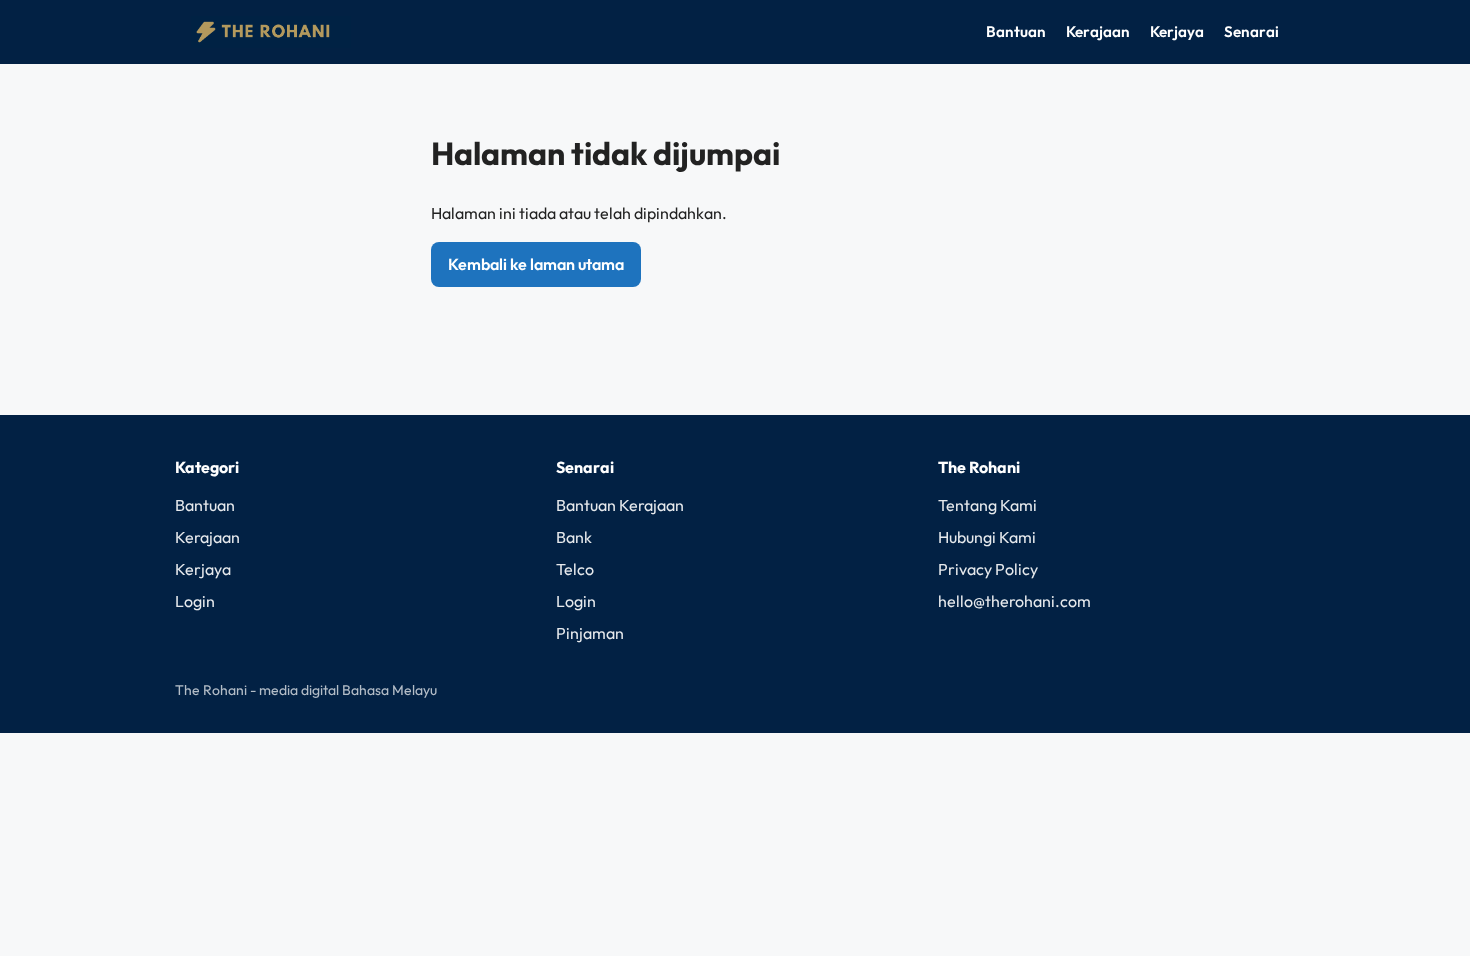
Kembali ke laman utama (536, 264)
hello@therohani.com (1014, 601)
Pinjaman (590, 633)
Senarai (1251, 31)
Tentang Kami (987, 505)
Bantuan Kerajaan (620, 505)
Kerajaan (1098, 31)
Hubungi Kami (987, 537)
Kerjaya (1177, 31)
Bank (574, 537)
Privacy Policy (988, 569)
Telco (575, 569)
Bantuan (1016, 31)
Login (195, 601)
